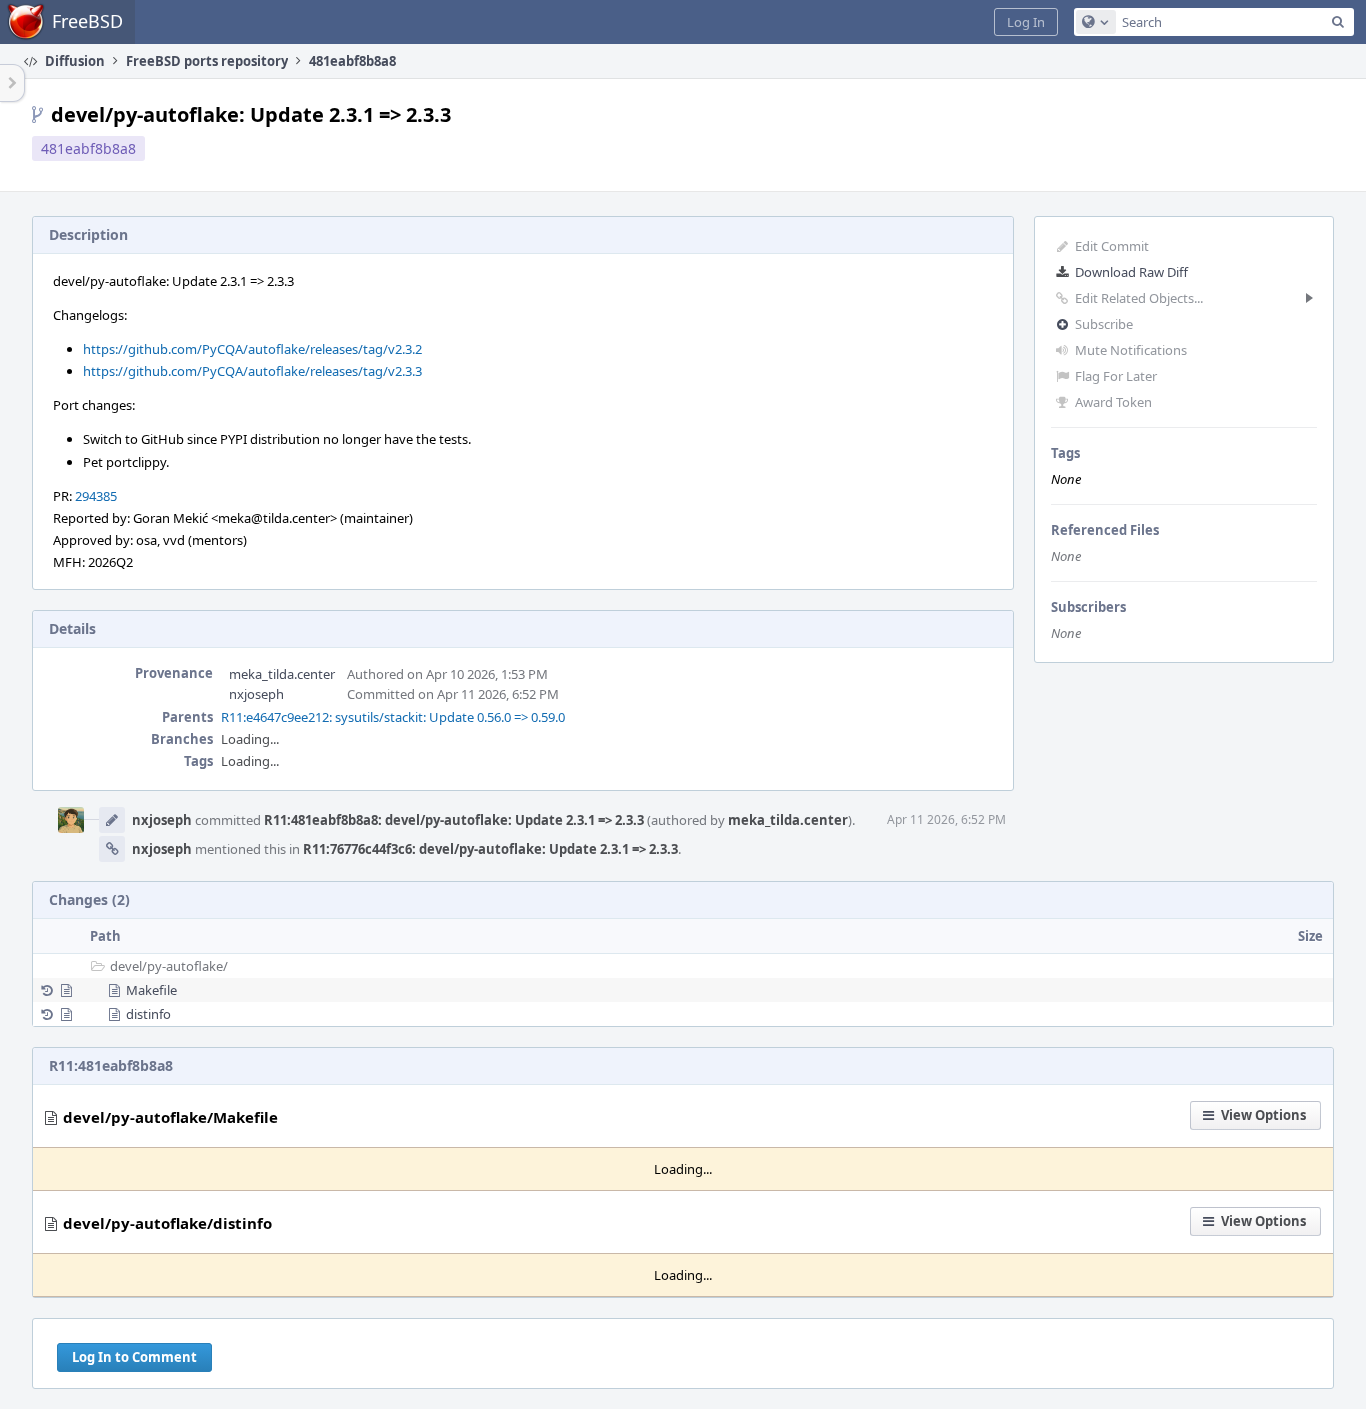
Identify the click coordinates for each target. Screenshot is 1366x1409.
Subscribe (1104, 324)
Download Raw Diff (1131, 272)
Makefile (151, 990)
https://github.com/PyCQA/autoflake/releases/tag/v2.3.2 (252, 349)
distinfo (148, 1014)
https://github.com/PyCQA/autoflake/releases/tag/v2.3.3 (252, 371)
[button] (1026, 22)
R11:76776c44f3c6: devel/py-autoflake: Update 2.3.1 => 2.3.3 (490, 849)
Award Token (1113, 402)
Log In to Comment (134, 1357)
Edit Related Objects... (1139, 298)
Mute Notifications (1131, 350)
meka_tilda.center (282, 674)
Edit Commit (1112, 246)
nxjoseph (256, 694)
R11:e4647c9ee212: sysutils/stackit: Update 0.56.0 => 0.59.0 (393, 717)
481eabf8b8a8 (88, 148)
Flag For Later (1116, 376)
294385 (96, 496)
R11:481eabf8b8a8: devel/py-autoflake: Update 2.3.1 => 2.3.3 (454, 820)
